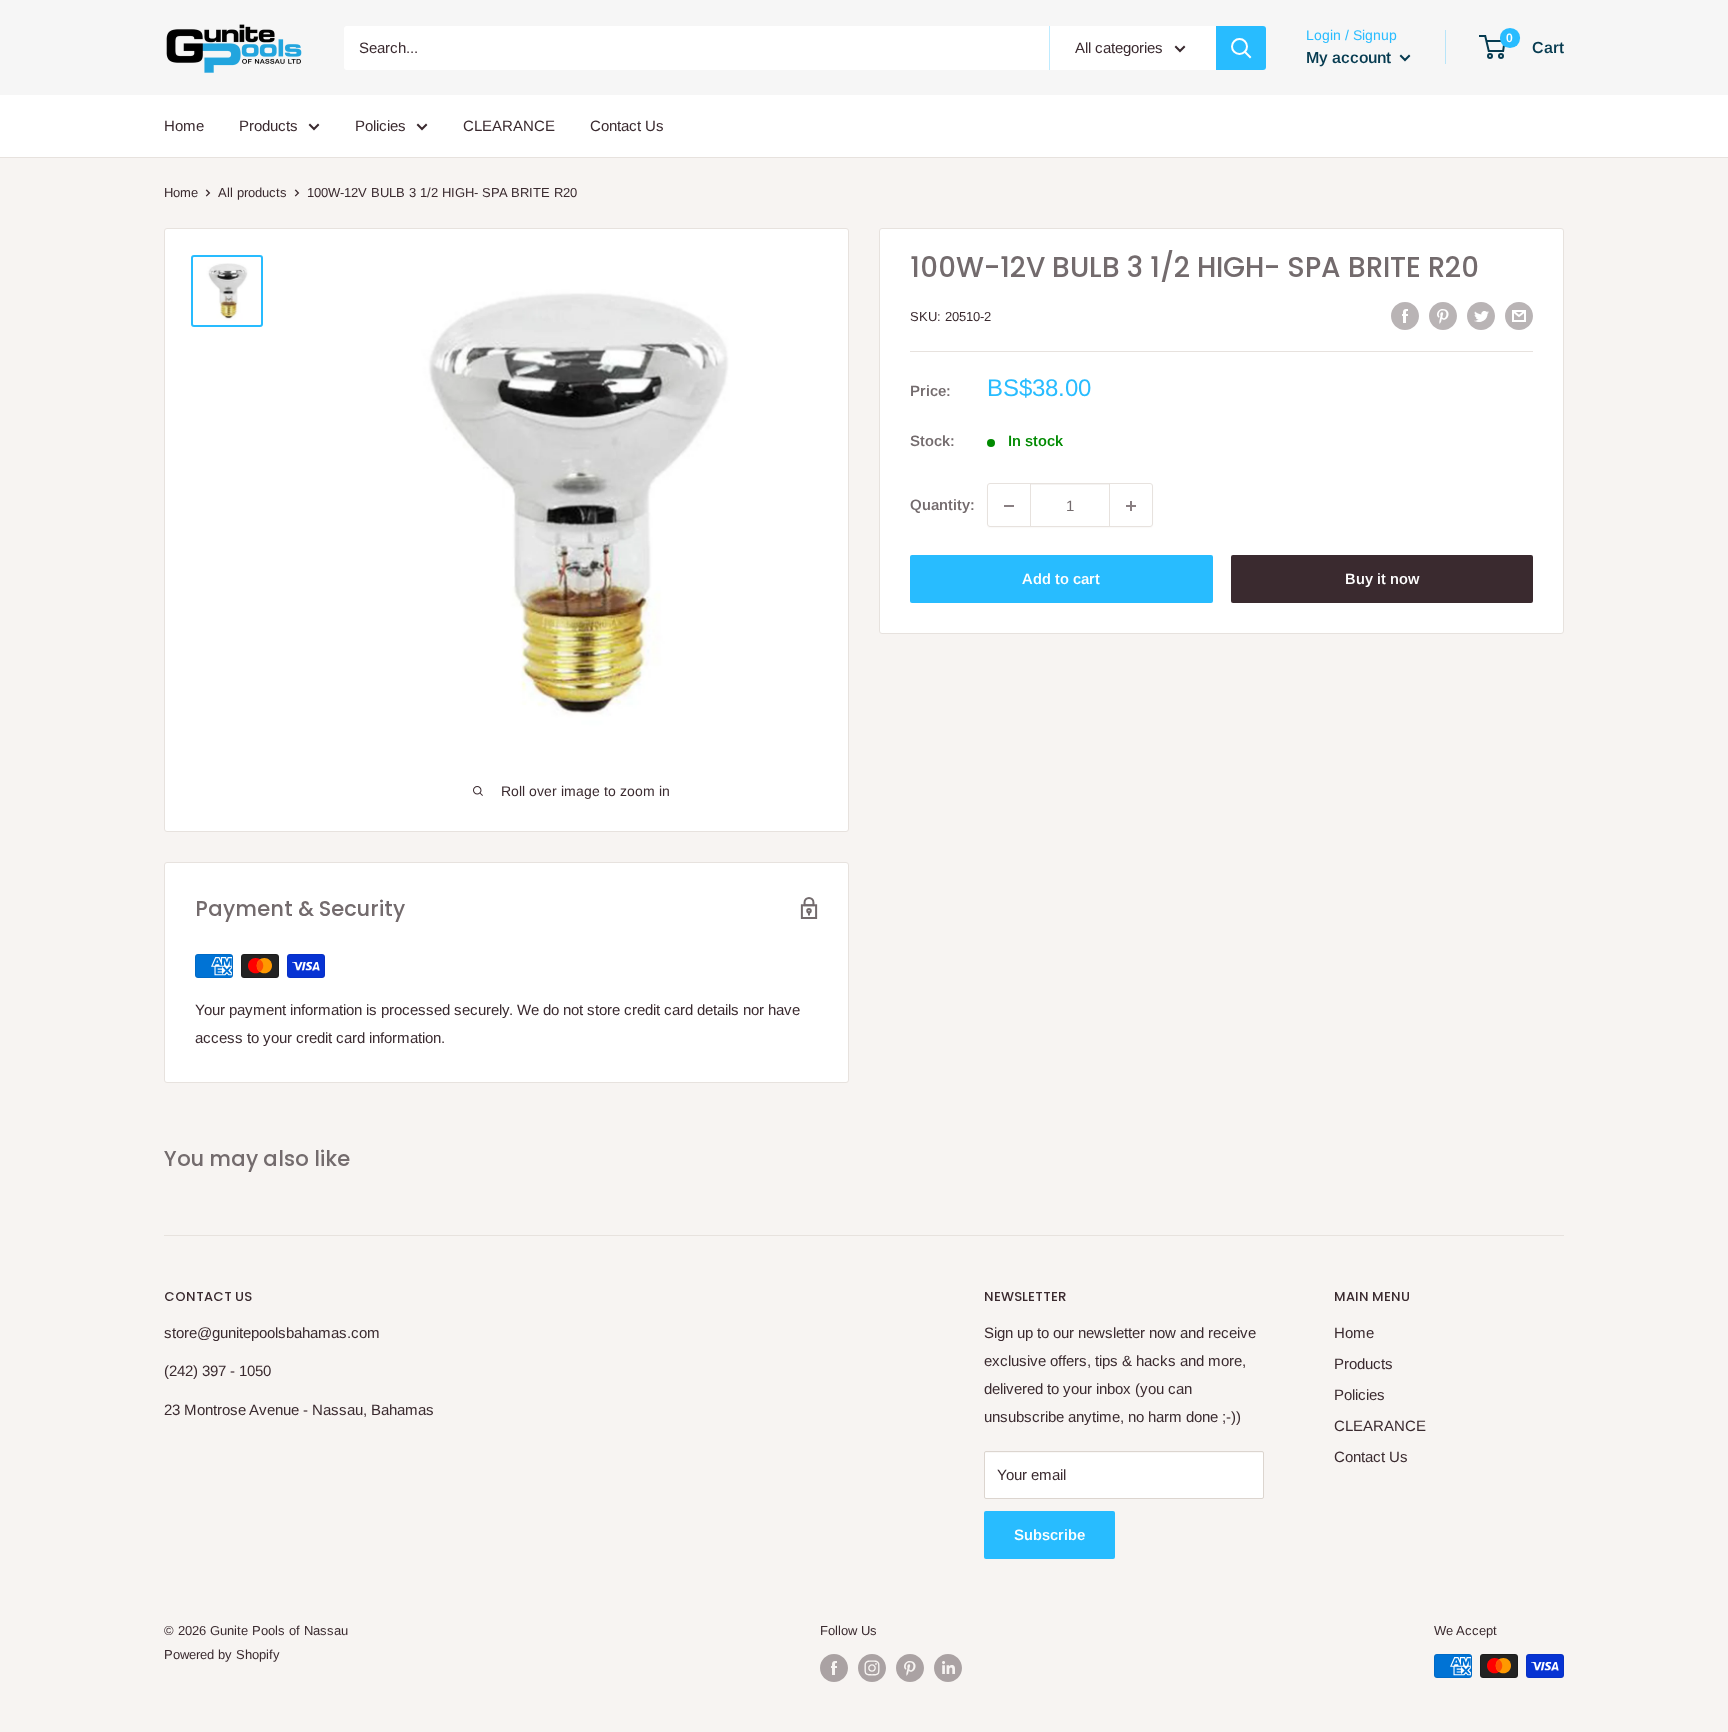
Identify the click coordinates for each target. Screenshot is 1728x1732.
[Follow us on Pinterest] (910, 1668)
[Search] (1241, 48)
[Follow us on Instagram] (872, 1668)
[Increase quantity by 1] (1131, 506)
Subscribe (1049, 1534)
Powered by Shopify (222, 1654)
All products (252, 192)
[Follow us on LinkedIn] (948, 1668)
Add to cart (1061, 579)
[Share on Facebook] (1405, 315)
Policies (380, 125)
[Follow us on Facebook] (834, 1668)
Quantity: (942, 505)
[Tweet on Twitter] (1481, 315)
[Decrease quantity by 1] (1009, 506)
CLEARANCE (509, 125)
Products (268, 125)
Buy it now (1382, 579)
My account (1350, 57)
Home (184, 125)
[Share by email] (1519, 315)
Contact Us (627, 125)
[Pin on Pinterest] (1443, 315)
